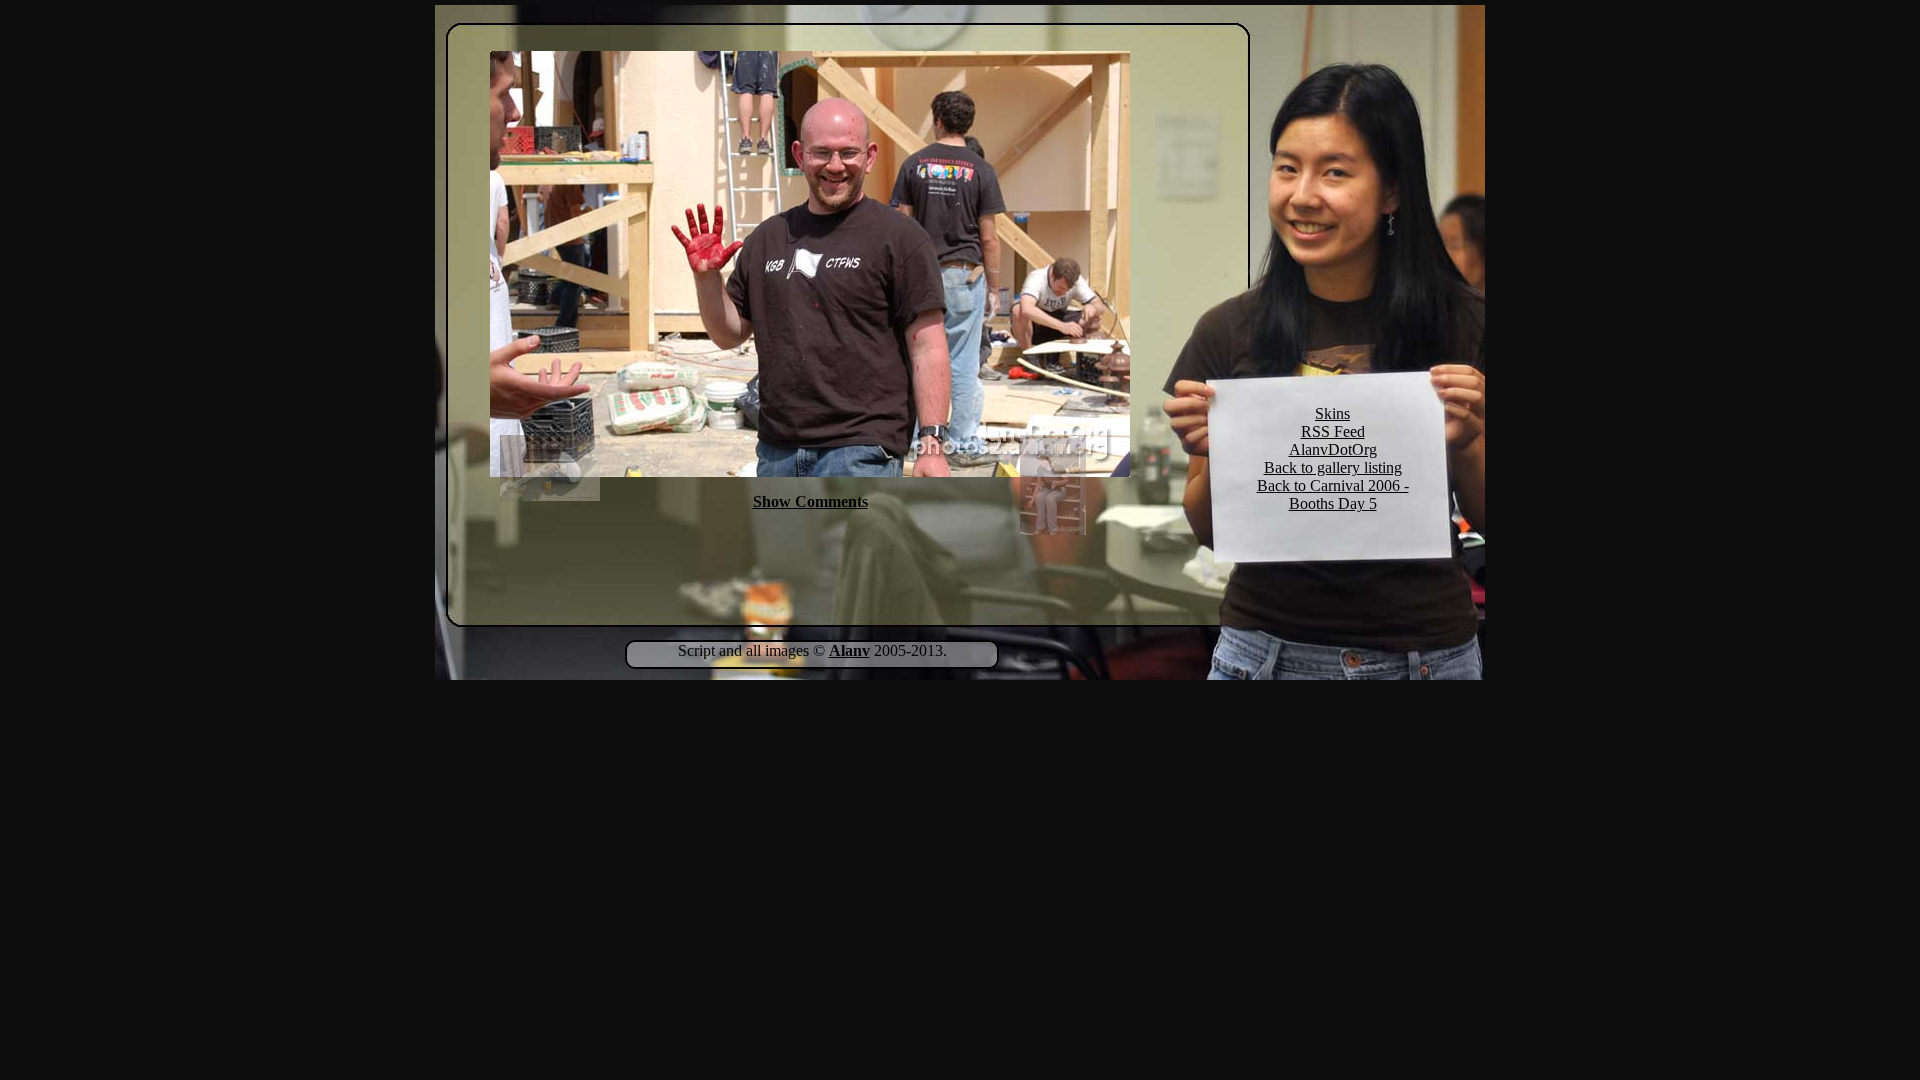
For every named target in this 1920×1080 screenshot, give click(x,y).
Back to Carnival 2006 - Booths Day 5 (1333, 494)
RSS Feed (1333, 431)
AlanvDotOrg (1333, 449)
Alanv (849, 650)
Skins (1332, 413)
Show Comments (810, 501)
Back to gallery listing (1333, 467)
